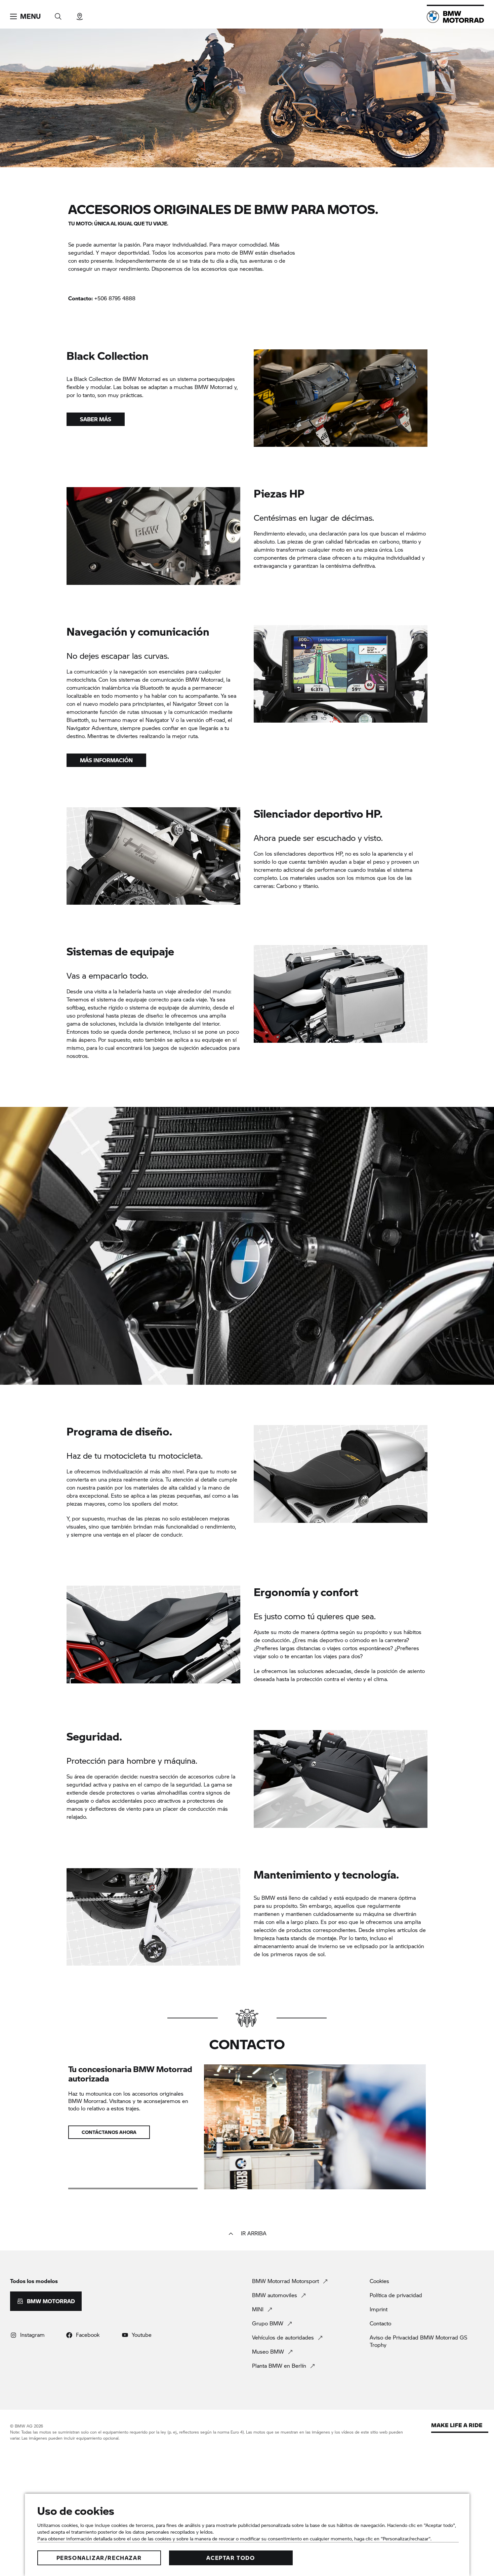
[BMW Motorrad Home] (455, 17)
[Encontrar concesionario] (80, 14)
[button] (25, 16)
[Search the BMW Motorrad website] (58, 14)
